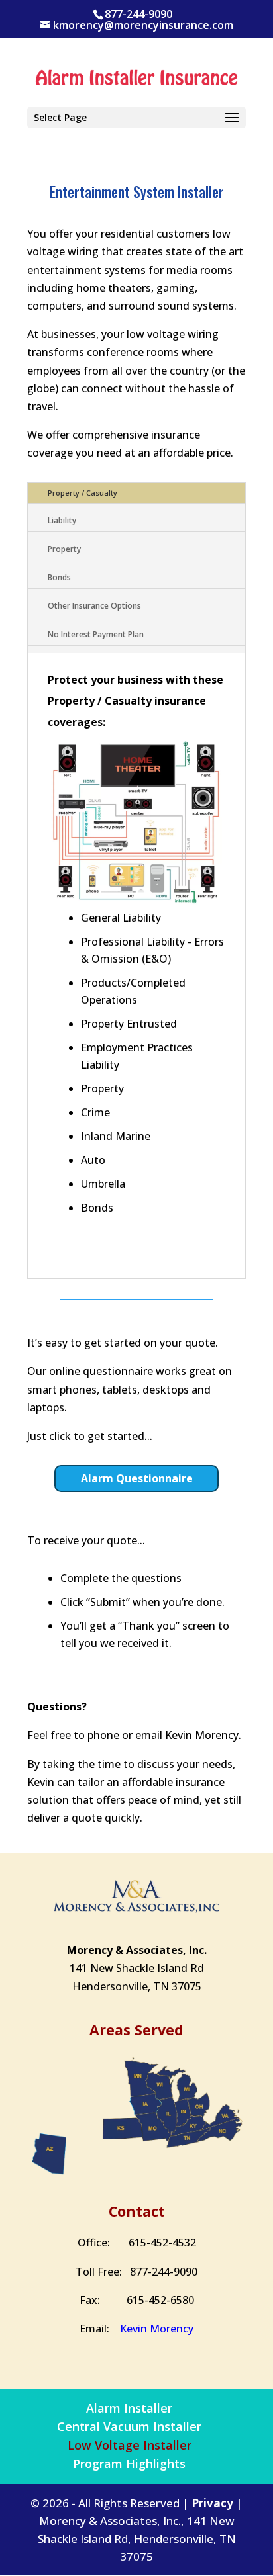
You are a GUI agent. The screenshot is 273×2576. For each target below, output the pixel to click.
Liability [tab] (62, 520)
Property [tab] (64, 549)
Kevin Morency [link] (157, 2329)
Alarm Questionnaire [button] (137, 1478)
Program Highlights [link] (129, 2464)
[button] (136, 117)
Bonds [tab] (59, 577)
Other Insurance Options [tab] (94, 606)
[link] (136, 79)
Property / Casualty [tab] (82, 493)
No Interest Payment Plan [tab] (96, 634)
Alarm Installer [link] (129, 2408)
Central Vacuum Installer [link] (129, 2426)
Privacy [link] (212, 2503)
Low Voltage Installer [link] (130, 2445)
